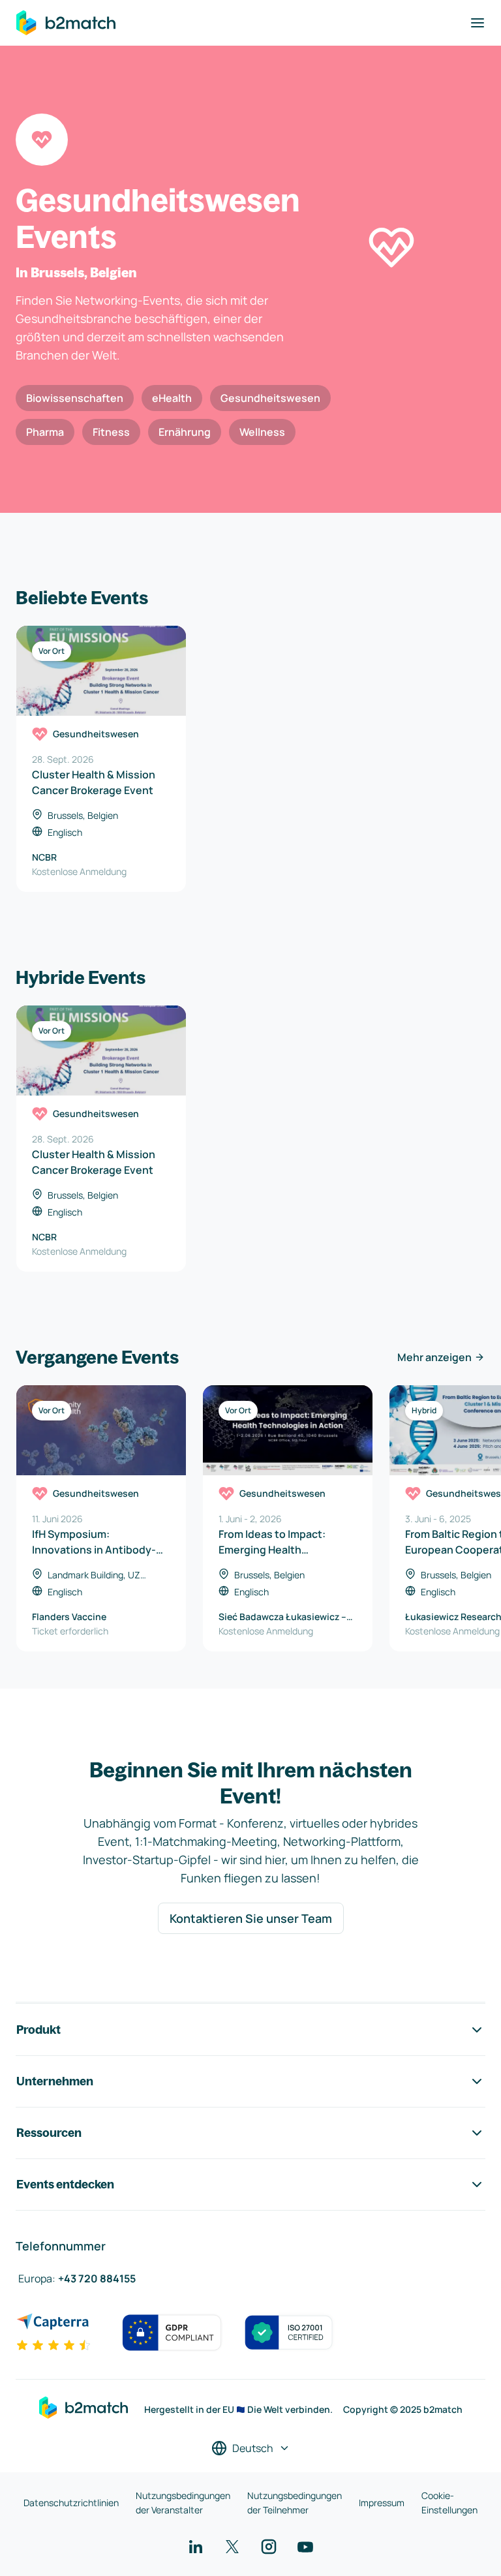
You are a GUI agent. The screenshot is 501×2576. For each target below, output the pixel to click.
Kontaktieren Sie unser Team (251, 1918)
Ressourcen (49, 2133)
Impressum (382, 2503)
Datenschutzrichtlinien (71, 2503)
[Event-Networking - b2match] (66, 23)
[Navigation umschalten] (478, 23)
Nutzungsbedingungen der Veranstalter (183, 2503)
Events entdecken (65, 2184)
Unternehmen (55, 2081)
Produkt (38, 2030)
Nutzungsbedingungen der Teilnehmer (295, 2503)
